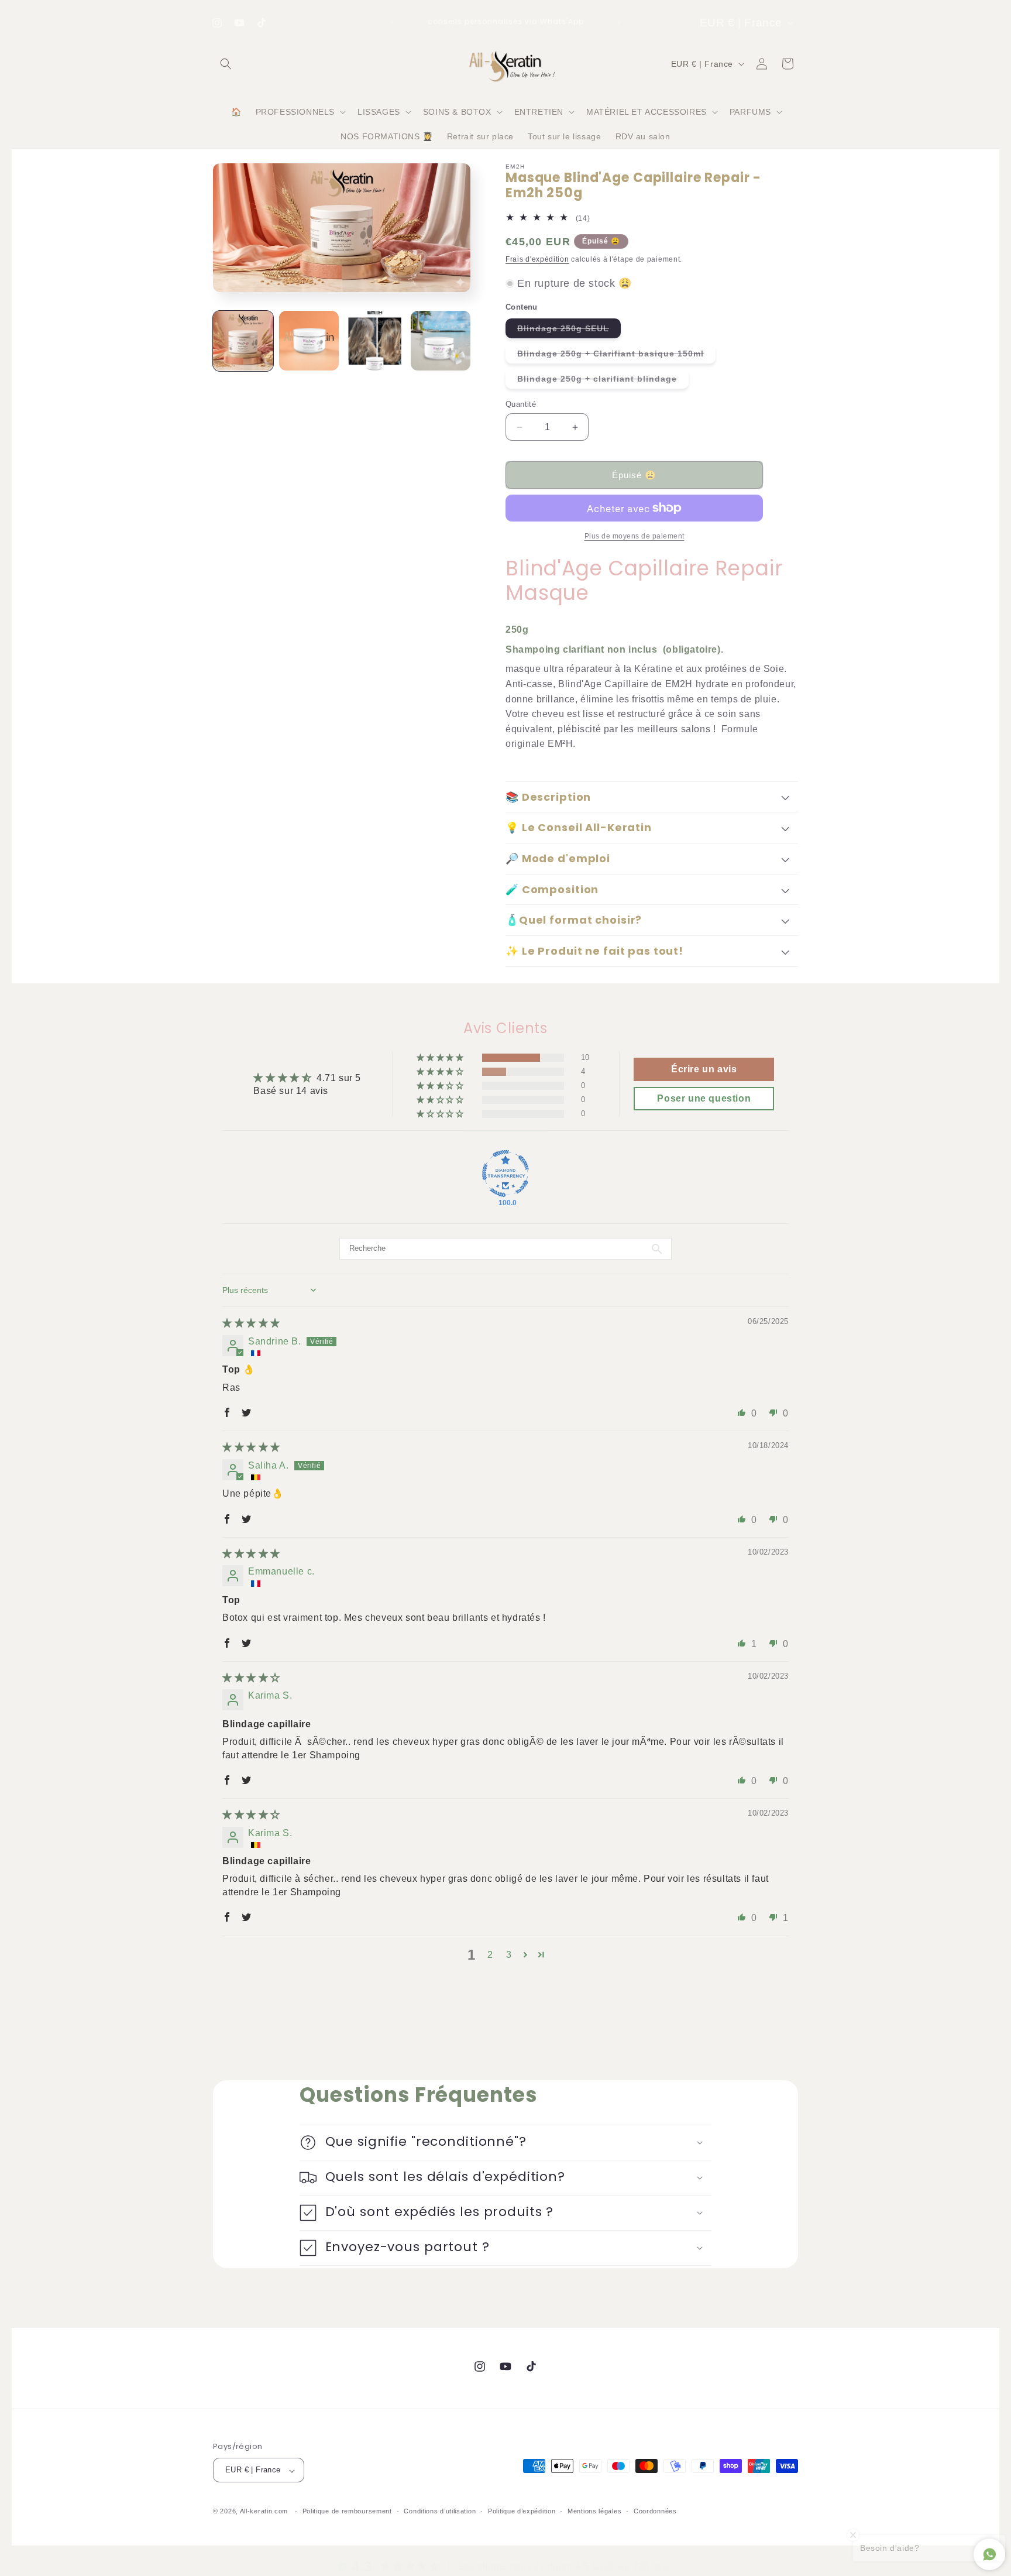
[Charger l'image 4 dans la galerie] (441, 341)
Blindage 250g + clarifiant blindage (603, 381)
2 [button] (490, 1955)
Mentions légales (594, 2511)
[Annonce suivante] (618, 23)
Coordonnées (655, 2511)
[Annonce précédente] (393, 23)
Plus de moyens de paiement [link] (635, 536)
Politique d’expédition (522, 2511)
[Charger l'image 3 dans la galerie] (375, 341)
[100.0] (505, 1174)
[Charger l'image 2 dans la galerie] (309, 341)
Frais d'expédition (537, 259)
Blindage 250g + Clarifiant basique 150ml (616, 356)
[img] (251, 1323)
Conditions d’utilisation (440, 2511)
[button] (226, 64)
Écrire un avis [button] (704, 1069)
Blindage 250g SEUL (569, 331)
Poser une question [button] (704, 1098)
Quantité (521, 404)
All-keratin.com (264, 2512)
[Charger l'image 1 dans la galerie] (243, 341)
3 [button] (509, 1955)
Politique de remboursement (347, 2511)
